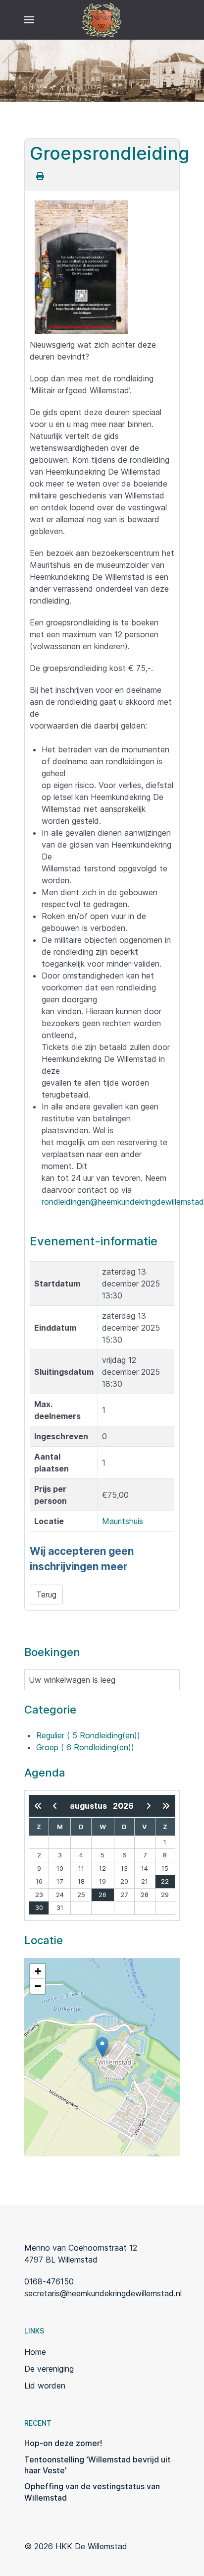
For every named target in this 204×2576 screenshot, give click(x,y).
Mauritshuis (123, 1521)
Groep (85, 1747)
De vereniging (49, 2369)
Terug (46, 1595)
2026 (123, 1806)
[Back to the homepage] (102, 20)
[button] (29, 20)
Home (35, 2352)
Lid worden (45, 2386)
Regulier (88, 1735)
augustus (91, 1806)
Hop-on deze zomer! (63, 2443)
